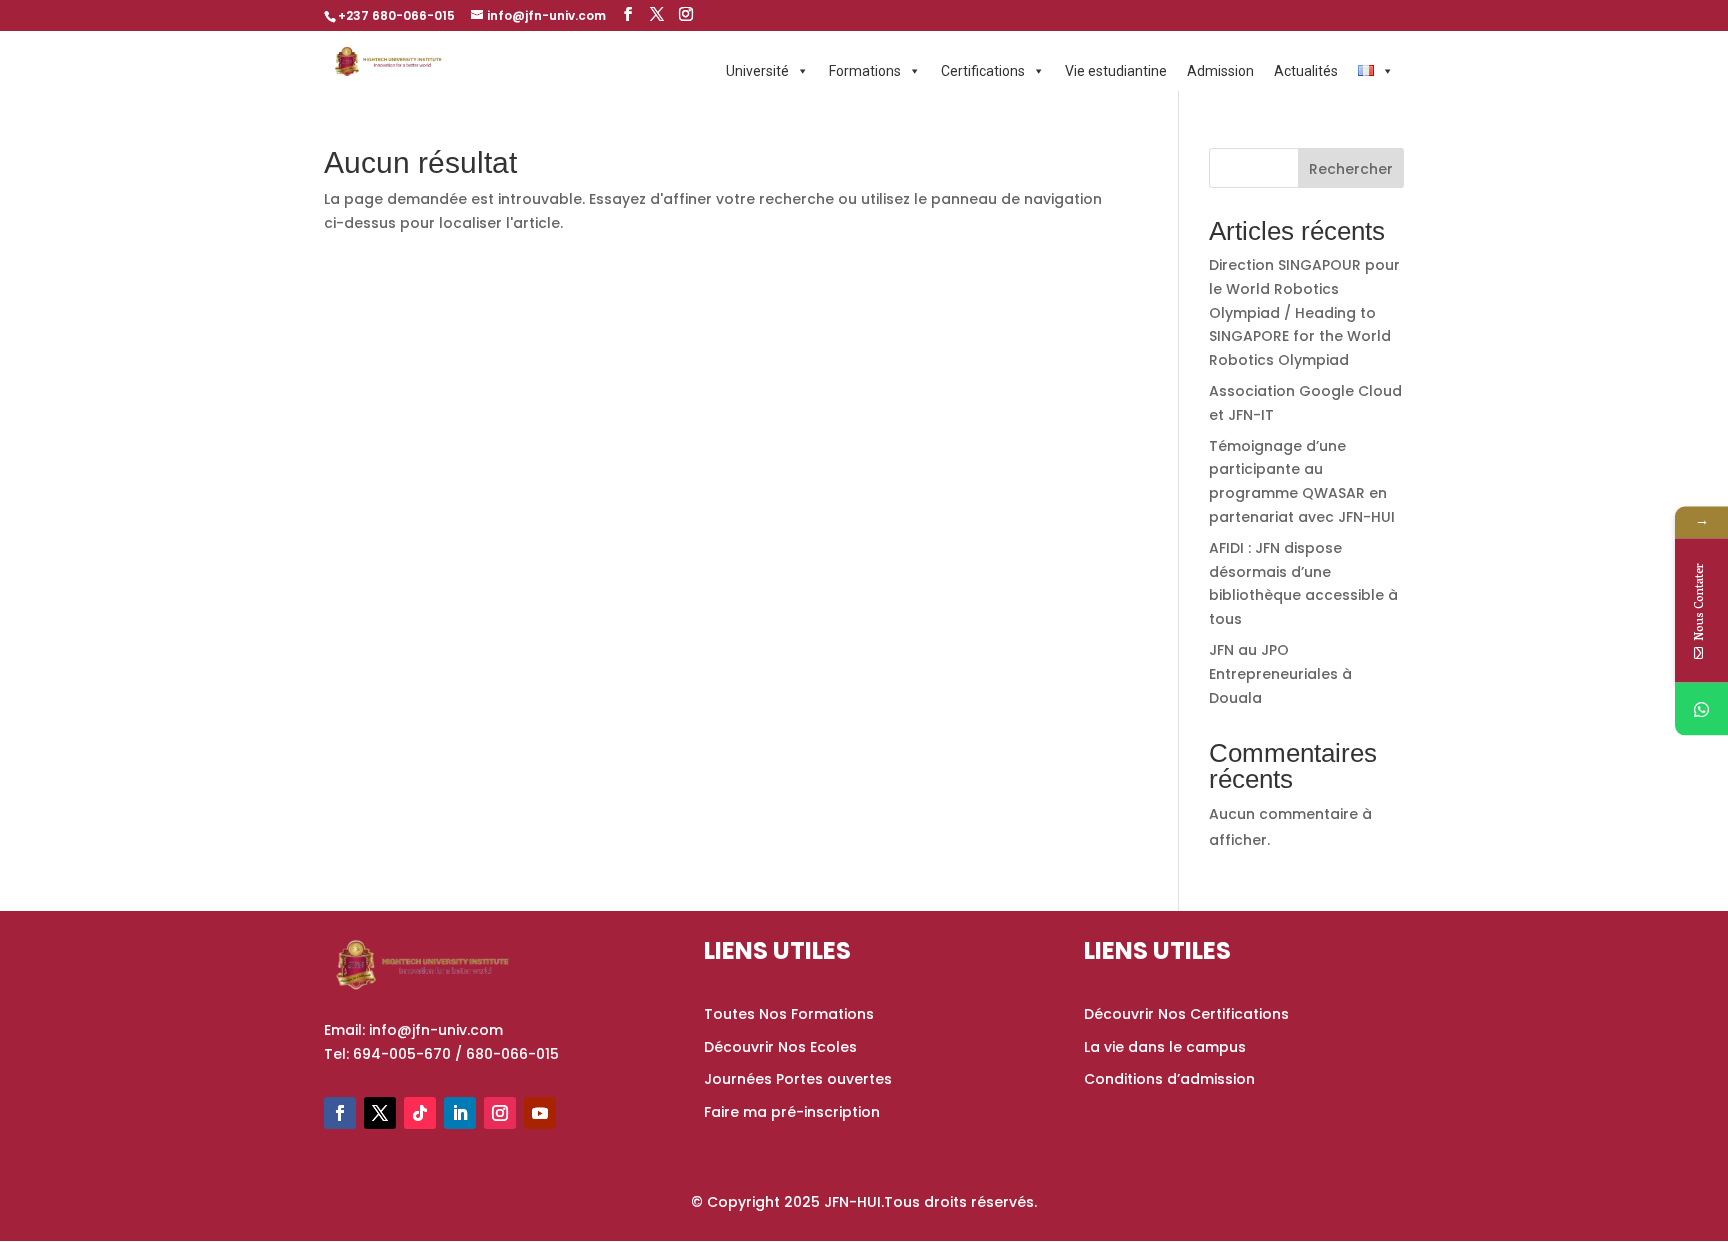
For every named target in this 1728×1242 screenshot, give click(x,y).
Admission (1220, 71)
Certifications (983, 71)
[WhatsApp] (1701, 709)
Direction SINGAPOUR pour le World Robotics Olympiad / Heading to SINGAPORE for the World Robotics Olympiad (1304, 312)
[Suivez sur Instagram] (500, 1113)
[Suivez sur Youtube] (540, 1113)
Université (757, 71)
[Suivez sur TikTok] (420, 1113)
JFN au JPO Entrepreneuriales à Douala (1280, 674)
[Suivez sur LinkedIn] (460, 1113)
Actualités (1306, 71)
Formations (865, 71)
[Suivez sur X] (380, 1113)
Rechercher (1351, 169)
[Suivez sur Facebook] (340, 1113)
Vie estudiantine (1116, 71)
